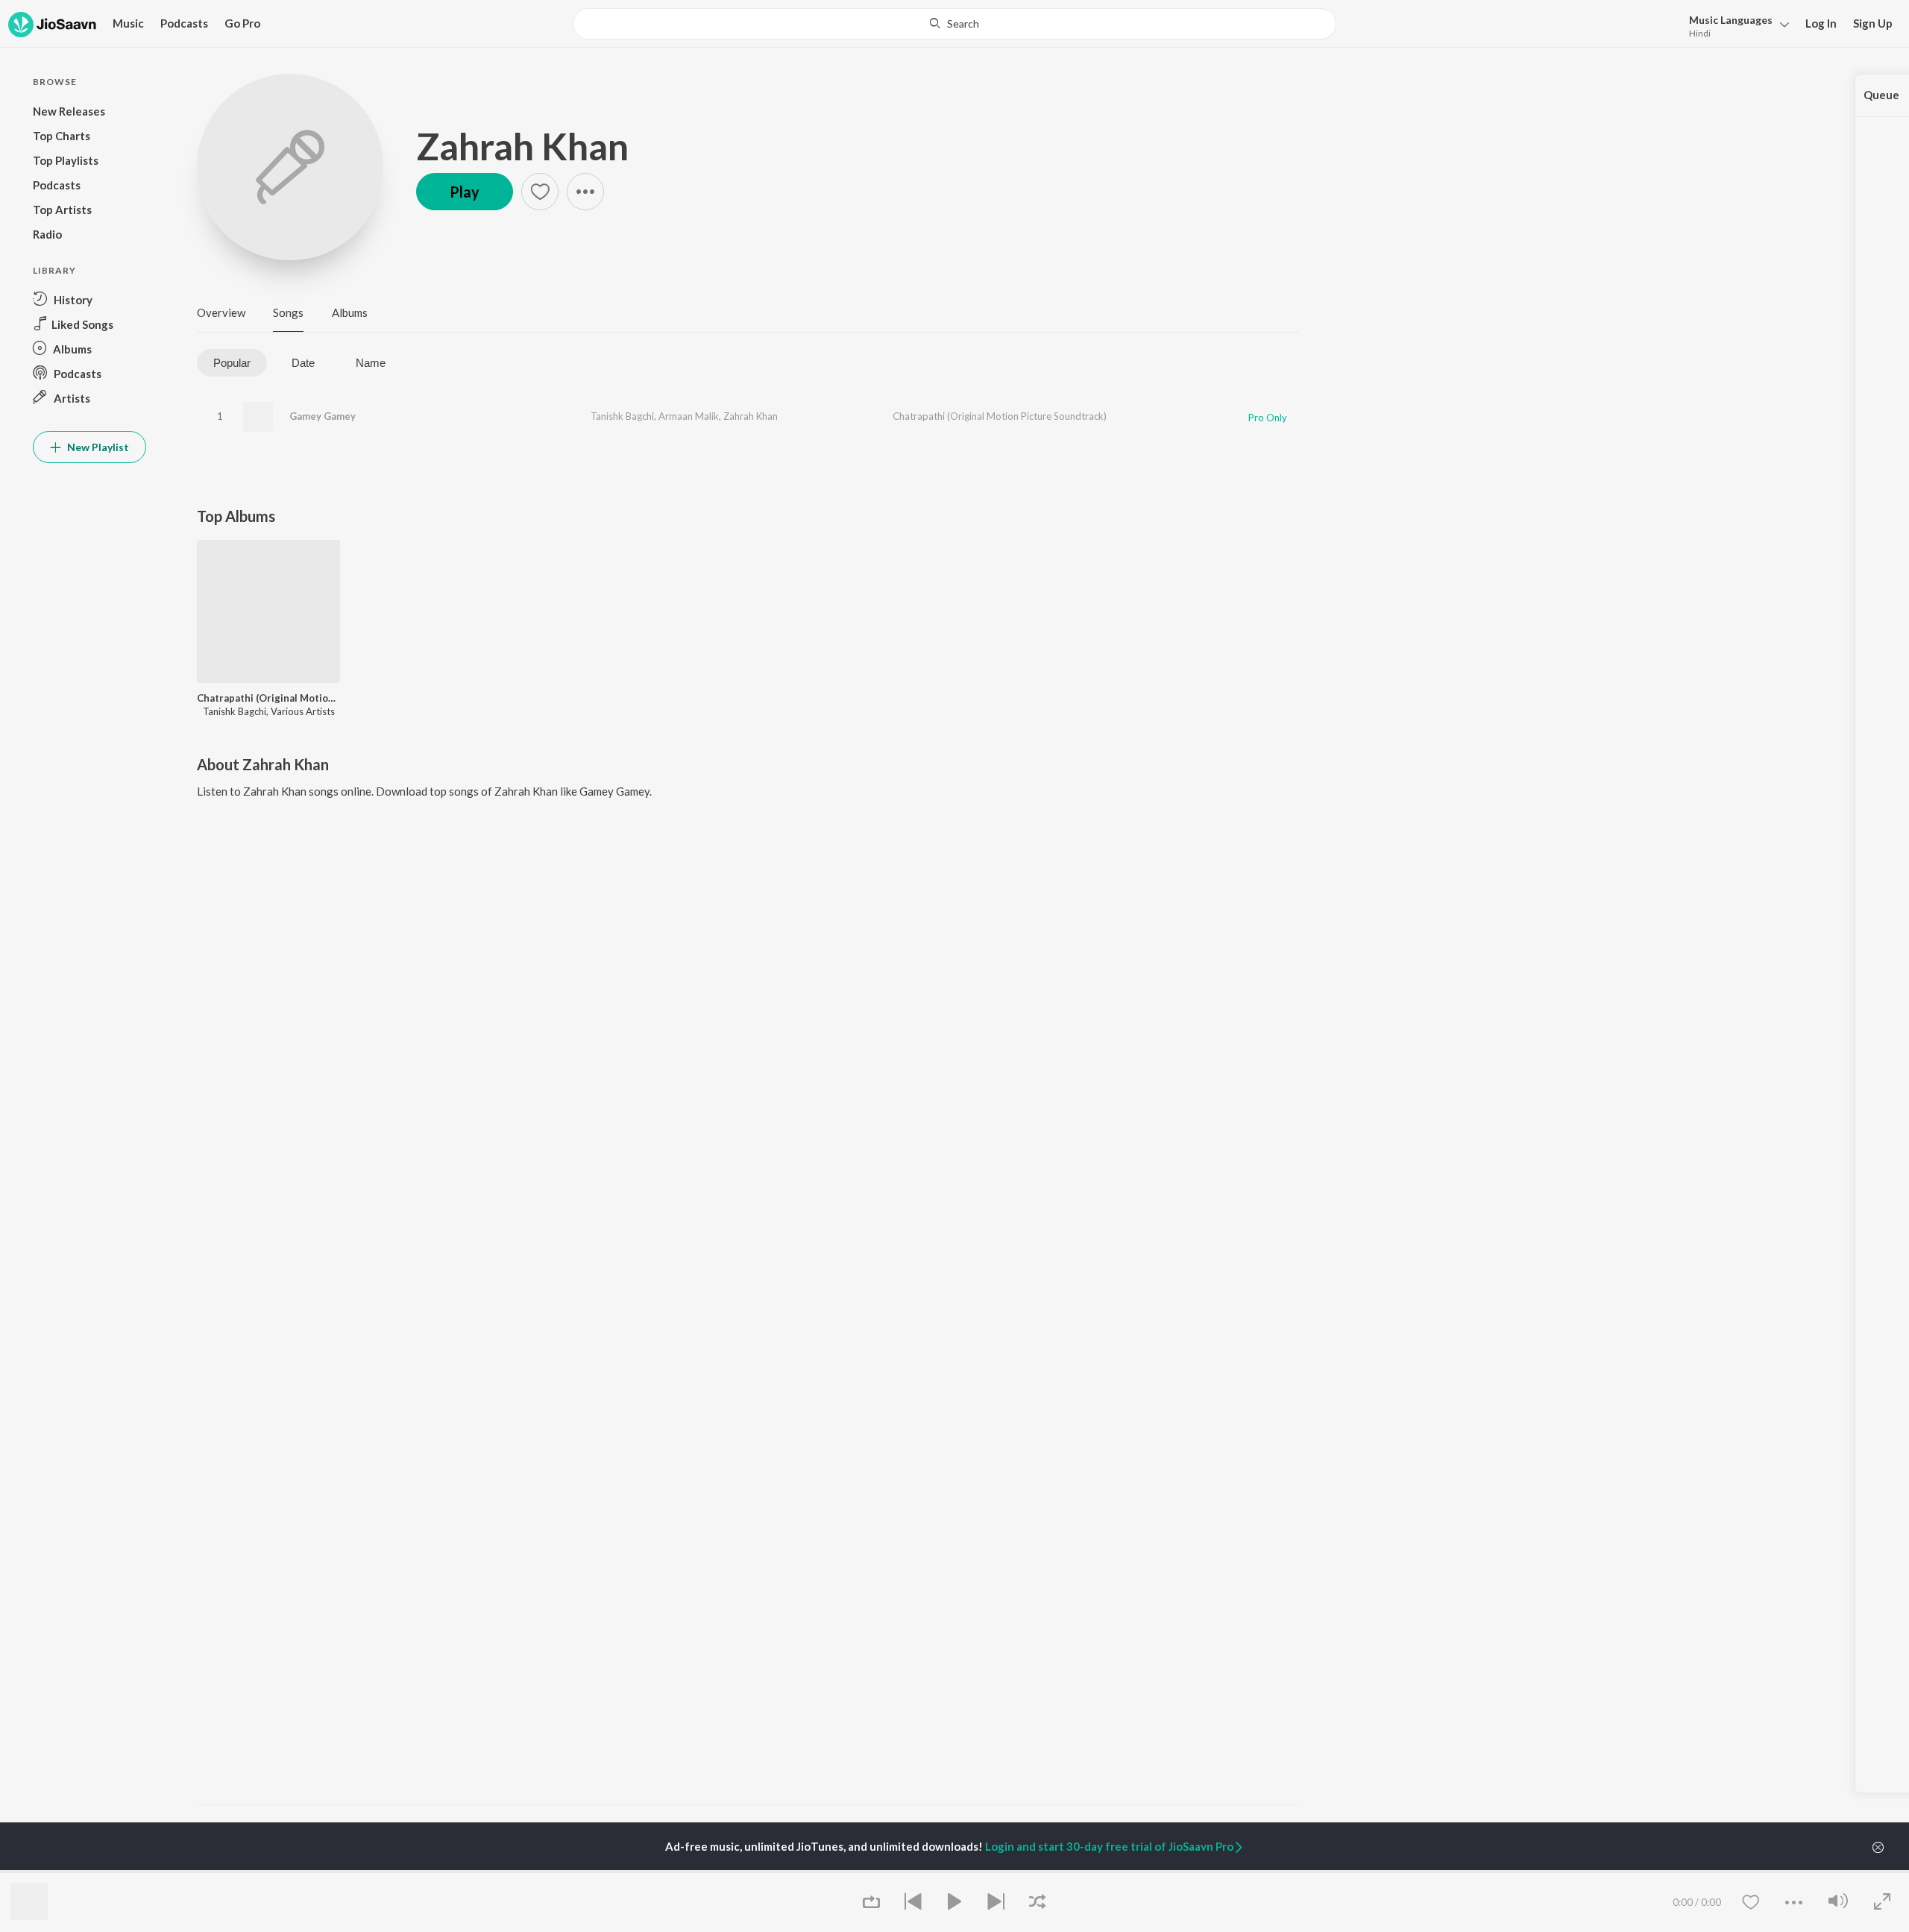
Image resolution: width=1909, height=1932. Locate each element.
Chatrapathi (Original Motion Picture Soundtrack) (1000, 416)
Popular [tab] (232, 363)
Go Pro (242, 23)
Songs (288, 312)
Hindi (1700, 33)
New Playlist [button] (97, 447)
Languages (1731, 20)
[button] (1735, 25)
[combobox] (954, 24)
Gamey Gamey (323, 416)
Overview (221, 312)
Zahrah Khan (522, 146)
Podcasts (184, 23)
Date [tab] (303, 363)
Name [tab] (371, 363)
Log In (1821, 23)
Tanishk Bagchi (622, 416)
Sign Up (1873, 23)
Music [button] (128, 23)
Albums (350, 312)
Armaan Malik (689, 416)
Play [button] (465, 192)
